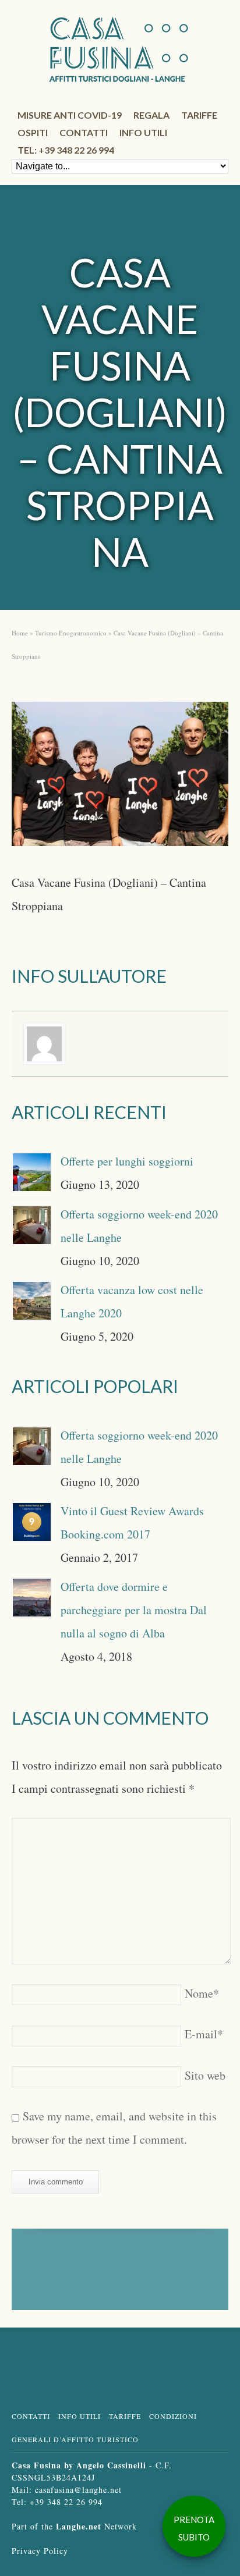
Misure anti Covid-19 (70, 115)
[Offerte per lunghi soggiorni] (32, 1172)
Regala (151, 115)
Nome (202, 1993)
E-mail (204, 2034)
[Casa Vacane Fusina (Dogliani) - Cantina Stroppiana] (120, 778)
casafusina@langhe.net (78, 2490)
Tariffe (199, 115)
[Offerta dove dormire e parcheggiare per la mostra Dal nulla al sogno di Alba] (32, 1598)
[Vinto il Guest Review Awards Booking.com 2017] (32, 1522)
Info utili (143, 132)
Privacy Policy (40, 2551)
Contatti (84, 132)
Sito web (205, 2075)
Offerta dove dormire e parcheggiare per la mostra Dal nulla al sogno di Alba (134, 1610)
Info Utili (80, 2416)
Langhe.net (79, 2526)
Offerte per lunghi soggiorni (127, 1161)
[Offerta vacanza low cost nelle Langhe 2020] (32, 1301)
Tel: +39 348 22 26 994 (66, 150)
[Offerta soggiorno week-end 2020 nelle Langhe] (32, 1225)
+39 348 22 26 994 (66, 2502)
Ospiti (33, 132)
